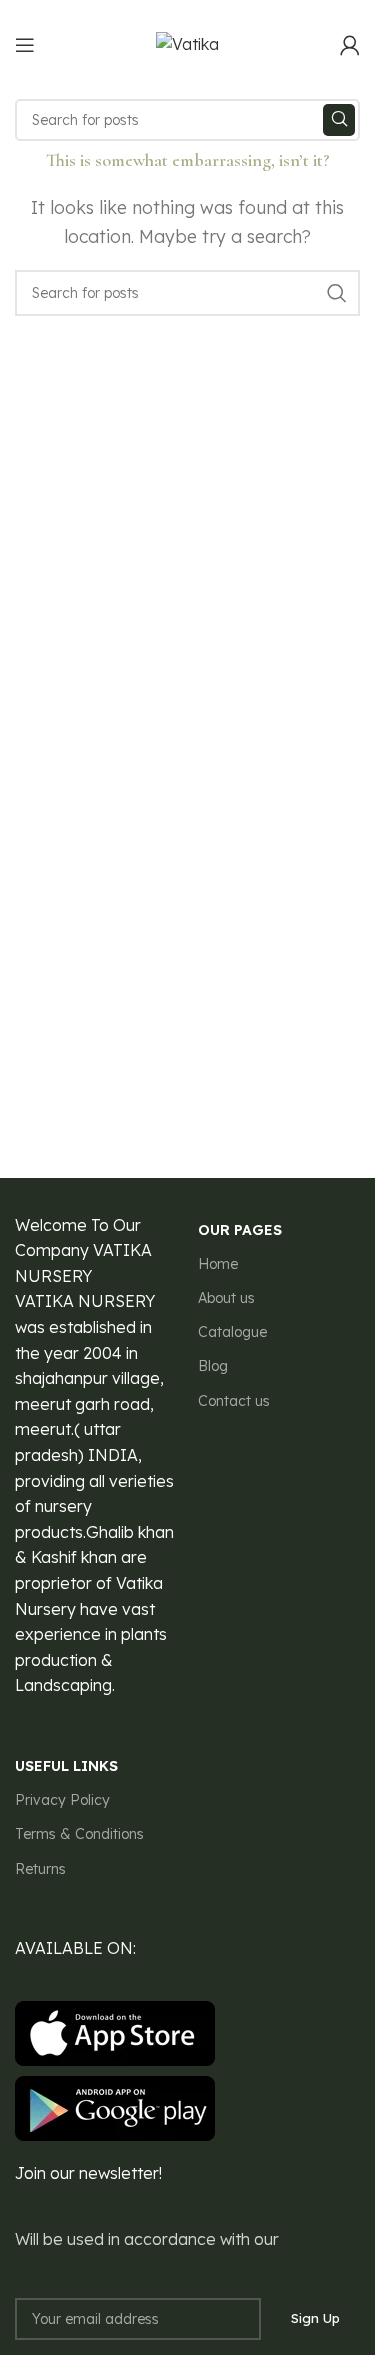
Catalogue (232, 1332)
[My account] (350, 45)
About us (226, 1298)
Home (218, 1264)
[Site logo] (187, 43)
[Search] (339, 120)
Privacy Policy (62, 1800)
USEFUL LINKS (66, 1766)
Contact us (234, 1401)
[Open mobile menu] (25, 45)
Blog (213, 1366)
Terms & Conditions (79, 1834)
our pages (240, 1230)
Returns (40, 1869)
